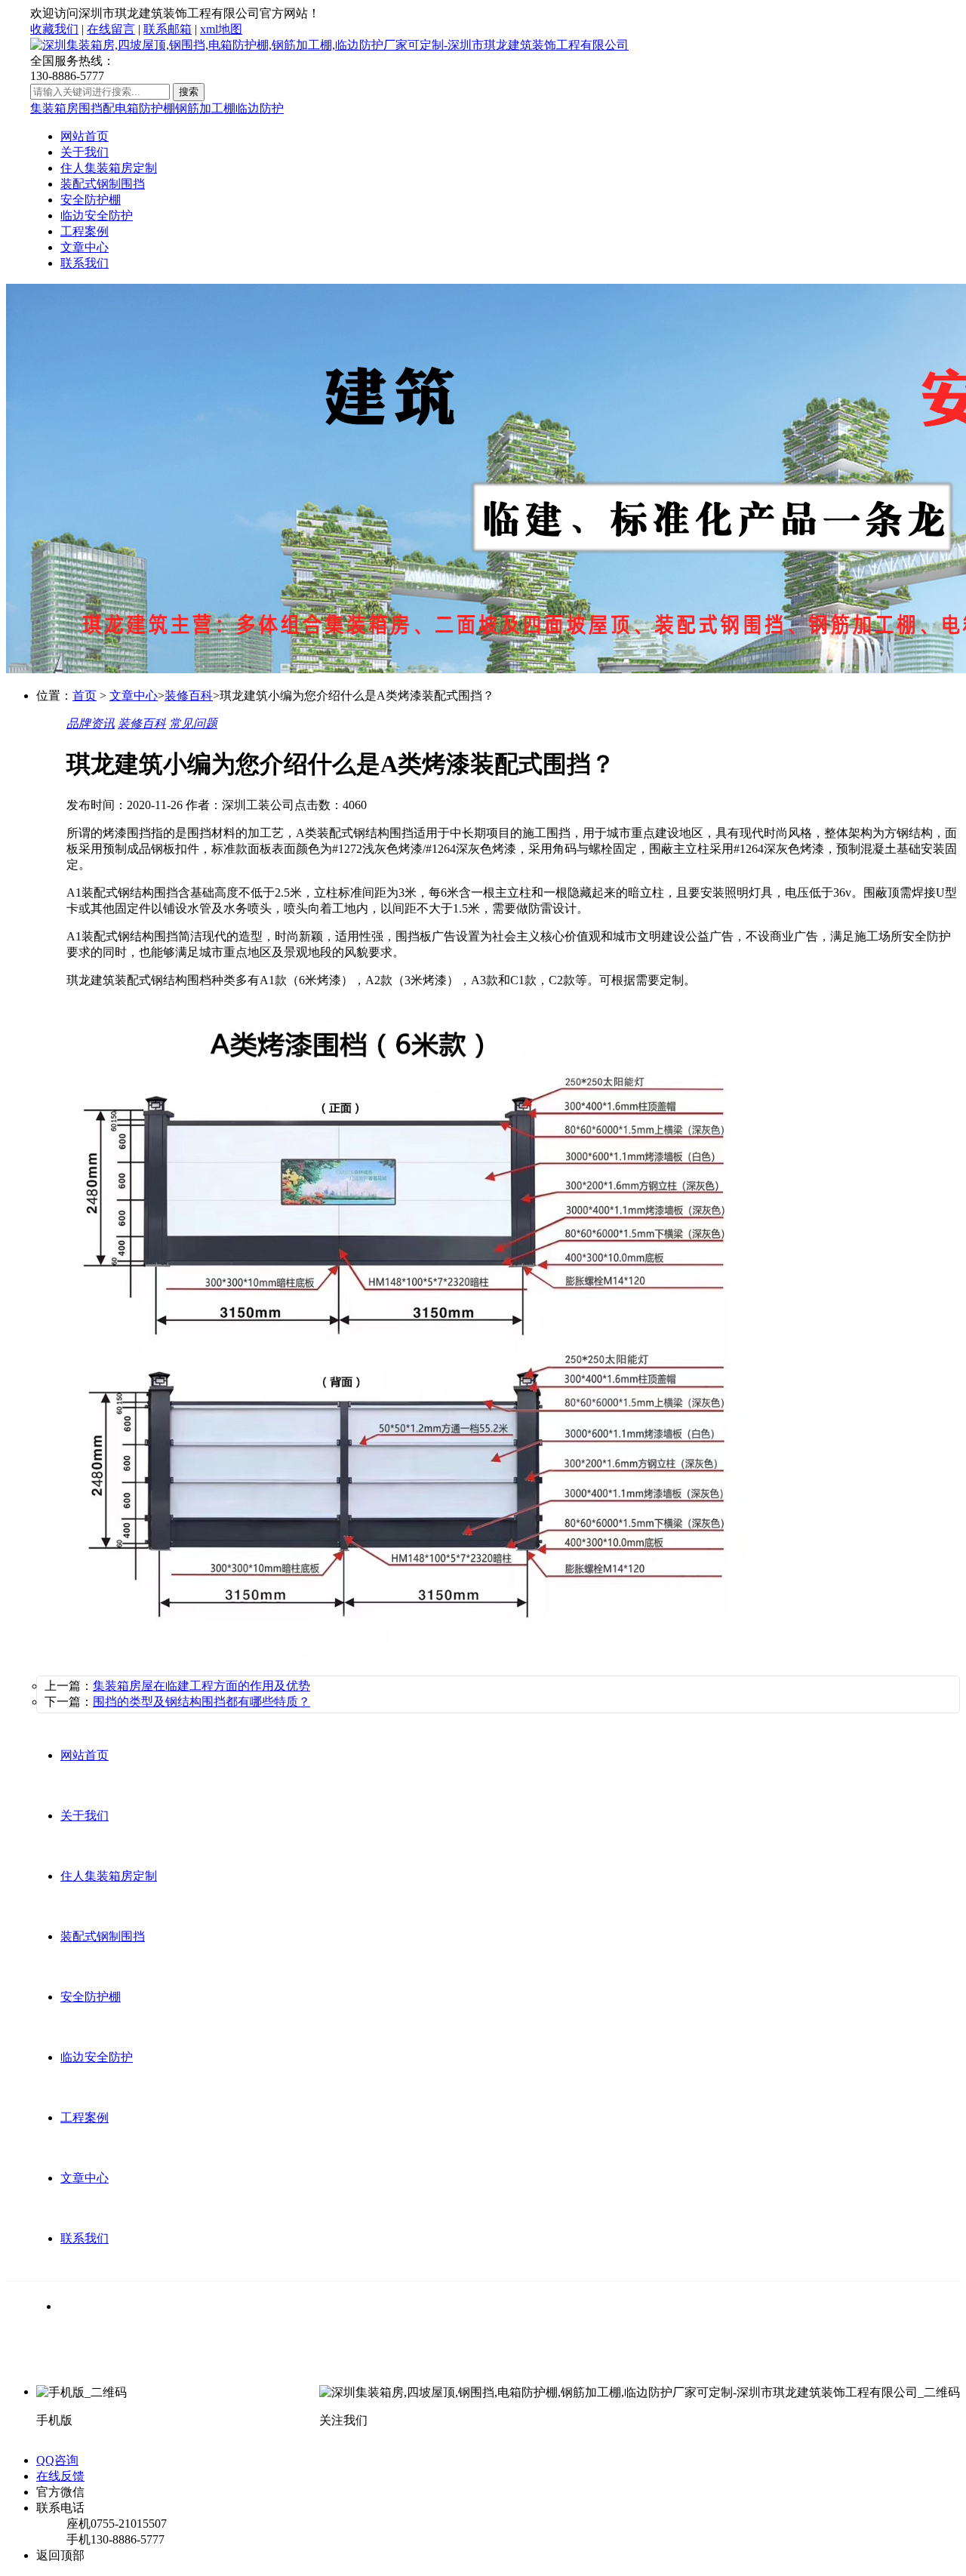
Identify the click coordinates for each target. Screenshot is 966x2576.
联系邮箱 (168, 29)
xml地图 (221, 29)
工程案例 (85, 231)
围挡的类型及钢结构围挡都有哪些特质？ (202, 1702)
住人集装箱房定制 (109, 168)
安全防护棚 (91, 200)
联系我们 (85, 263)
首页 (85, 696)
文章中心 (85, 247)
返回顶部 (60, 2555)
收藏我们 (54, 29)
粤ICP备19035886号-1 (559, 2364)
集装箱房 (54, 108)
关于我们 (85, 152)
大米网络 (472, 2364)
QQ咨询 (57, 2460)
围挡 (91, 108)
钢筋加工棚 (205, 108)
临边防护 (260, 108)
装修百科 (189, 696)
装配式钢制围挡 (103, 184)
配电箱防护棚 (139, 108)
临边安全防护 (97, 215)
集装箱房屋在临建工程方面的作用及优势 (202, 1686)
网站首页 (85, 136)
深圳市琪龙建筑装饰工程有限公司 (240, 2364)
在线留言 (111, 29)
